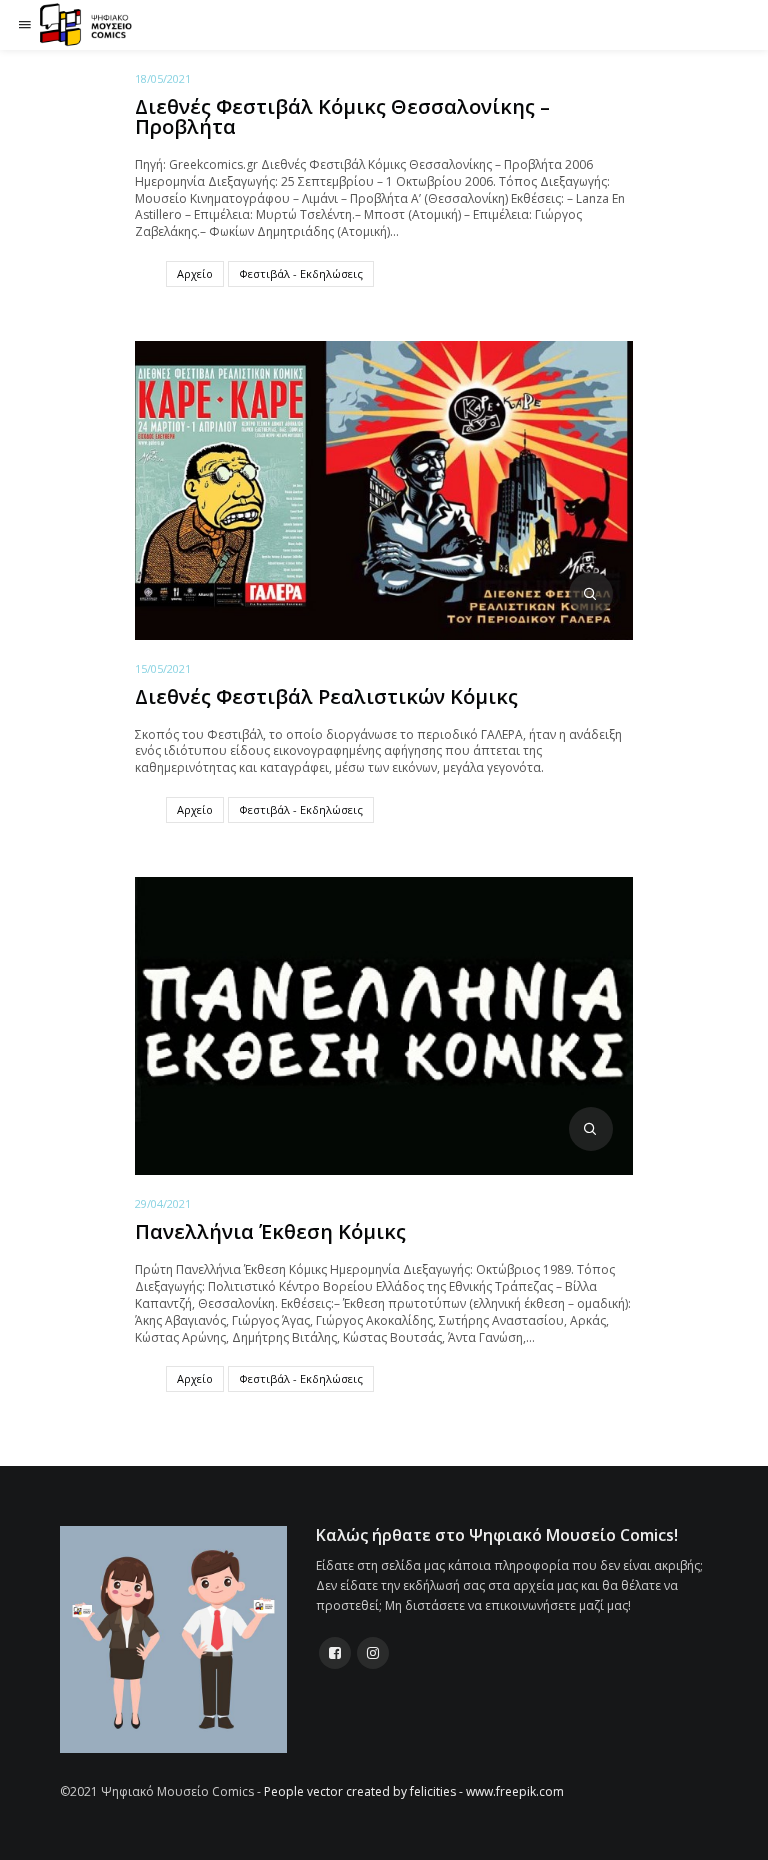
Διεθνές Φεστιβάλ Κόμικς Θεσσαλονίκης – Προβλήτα (342, 116)
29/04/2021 (163, 1203)
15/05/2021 (163, 668)
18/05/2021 (163, 78)
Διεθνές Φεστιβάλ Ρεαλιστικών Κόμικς (326, 696)
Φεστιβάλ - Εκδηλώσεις (301, 273)
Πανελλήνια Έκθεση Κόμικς (270, 1231)
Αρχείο (195, 273)
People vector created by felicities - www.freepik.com (414, 1791)
